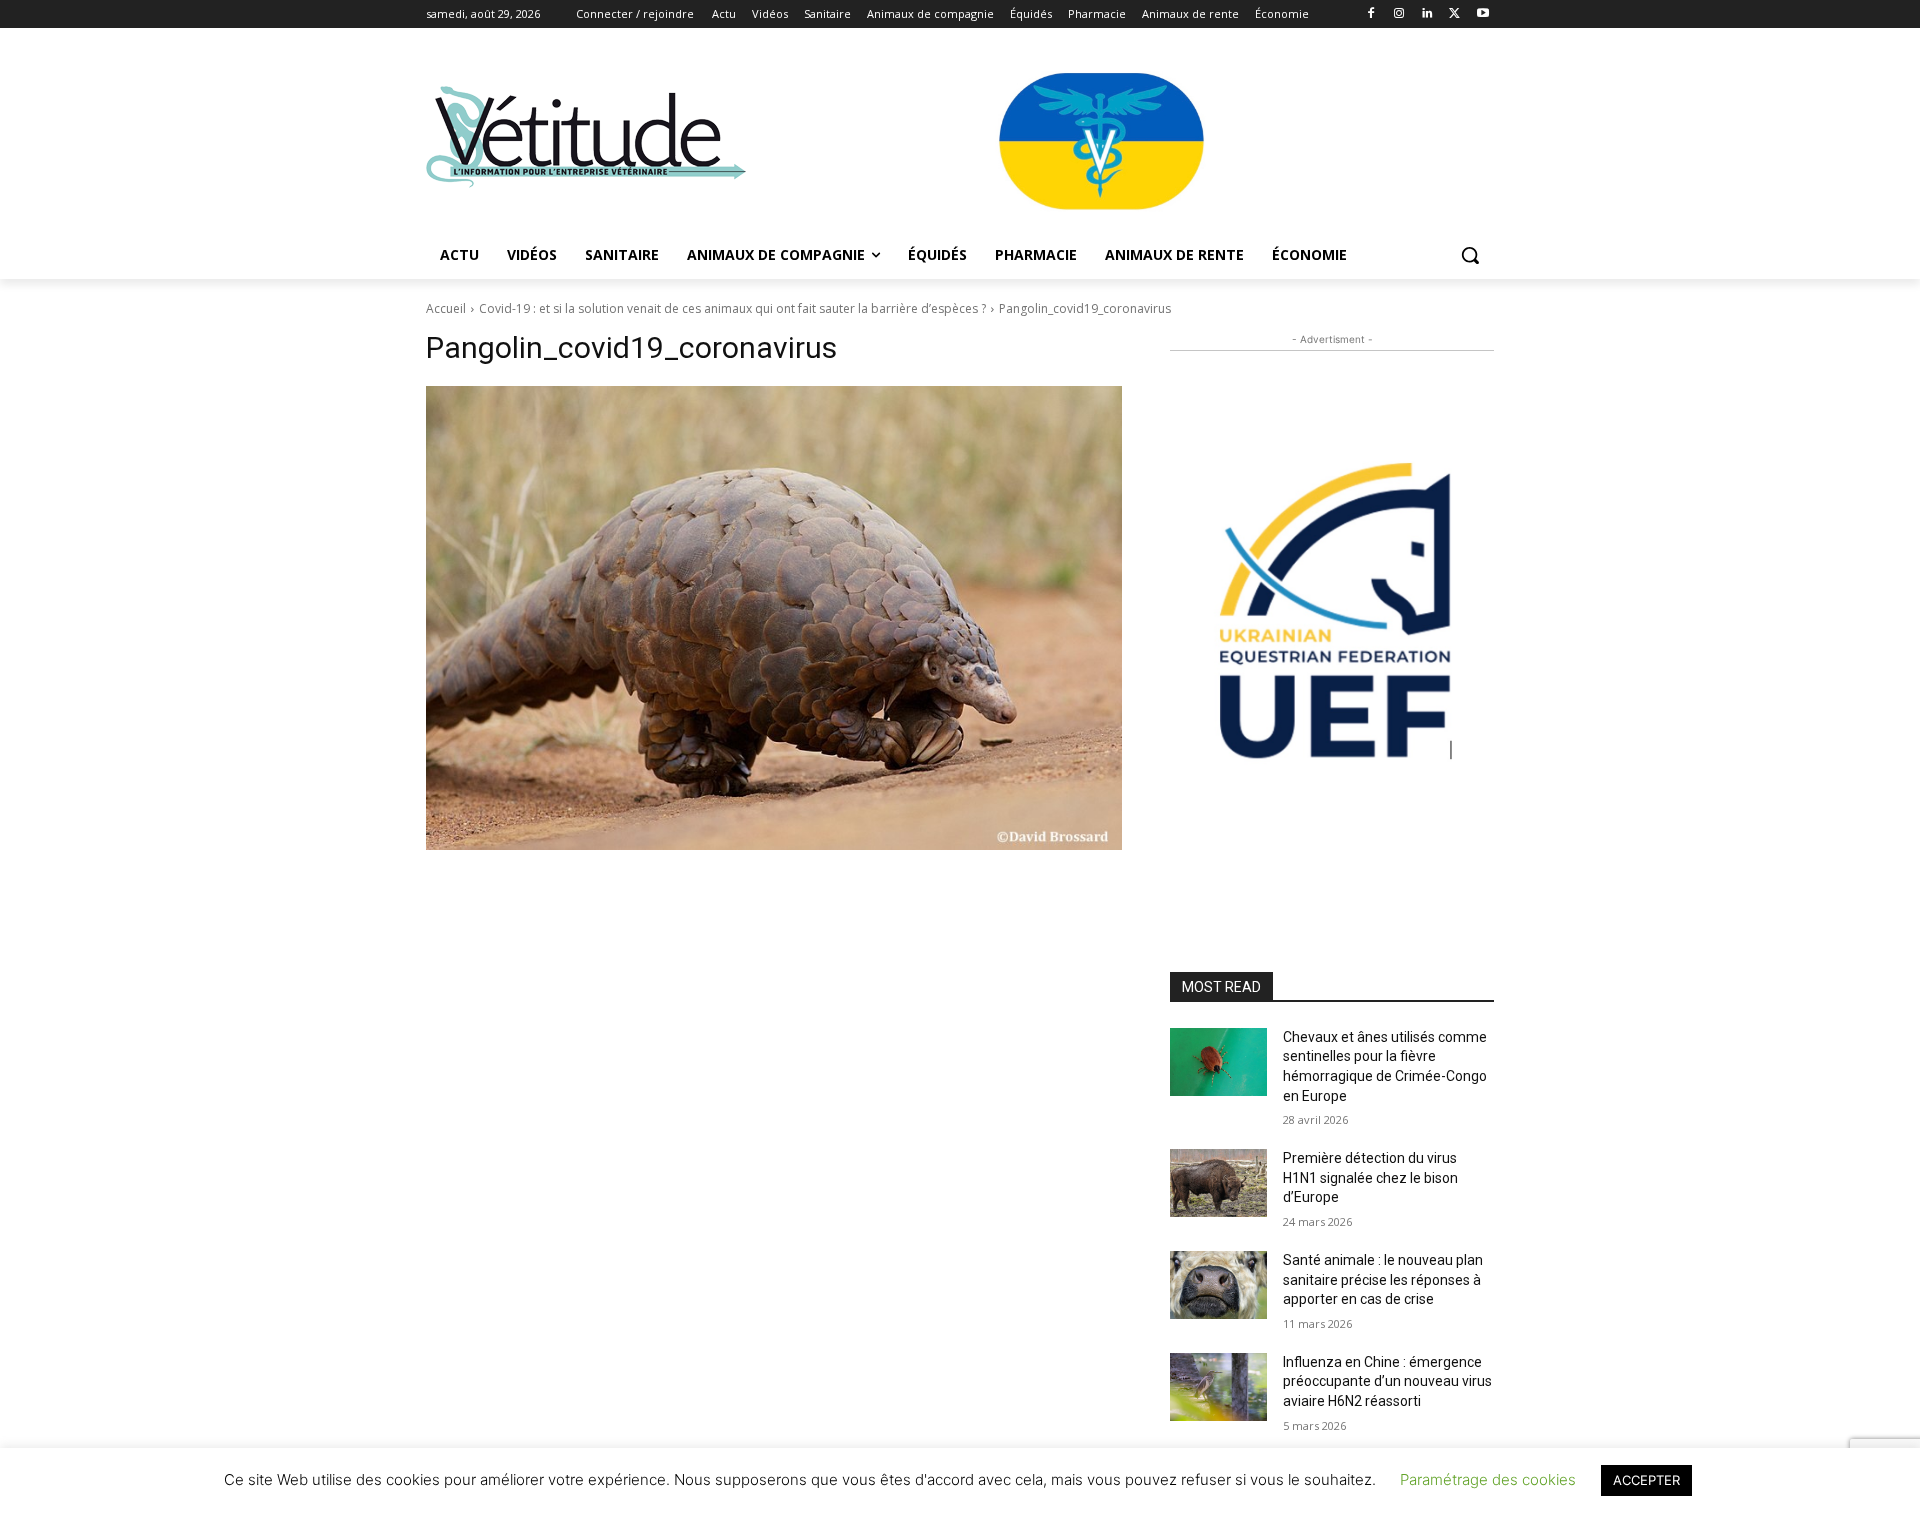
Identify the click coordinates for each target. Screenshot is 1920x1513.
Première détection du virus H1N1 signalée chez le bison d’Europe (1370, 1177)
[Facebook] (1371, 14)
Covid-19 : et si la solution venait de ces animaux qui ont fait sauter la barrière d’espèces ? (732, 308)
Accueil (446, 308)
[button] (1470, 255)
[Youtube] (1482, 14)
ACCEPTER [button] (1646, 1480)
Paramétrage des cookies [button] (1488, 1479)
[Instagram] (1399, 14)
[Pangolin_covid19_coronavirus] (774, 618)
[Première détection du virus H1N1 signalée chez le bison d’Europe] (1218, 1183)
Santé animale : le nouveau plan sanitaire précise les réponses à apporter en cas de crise (1383, 1279)
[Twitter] (1454, 14)
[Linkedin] (1427, 14)
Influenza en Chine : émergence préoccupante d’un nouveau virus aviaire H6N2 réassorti (1387, 1381)
